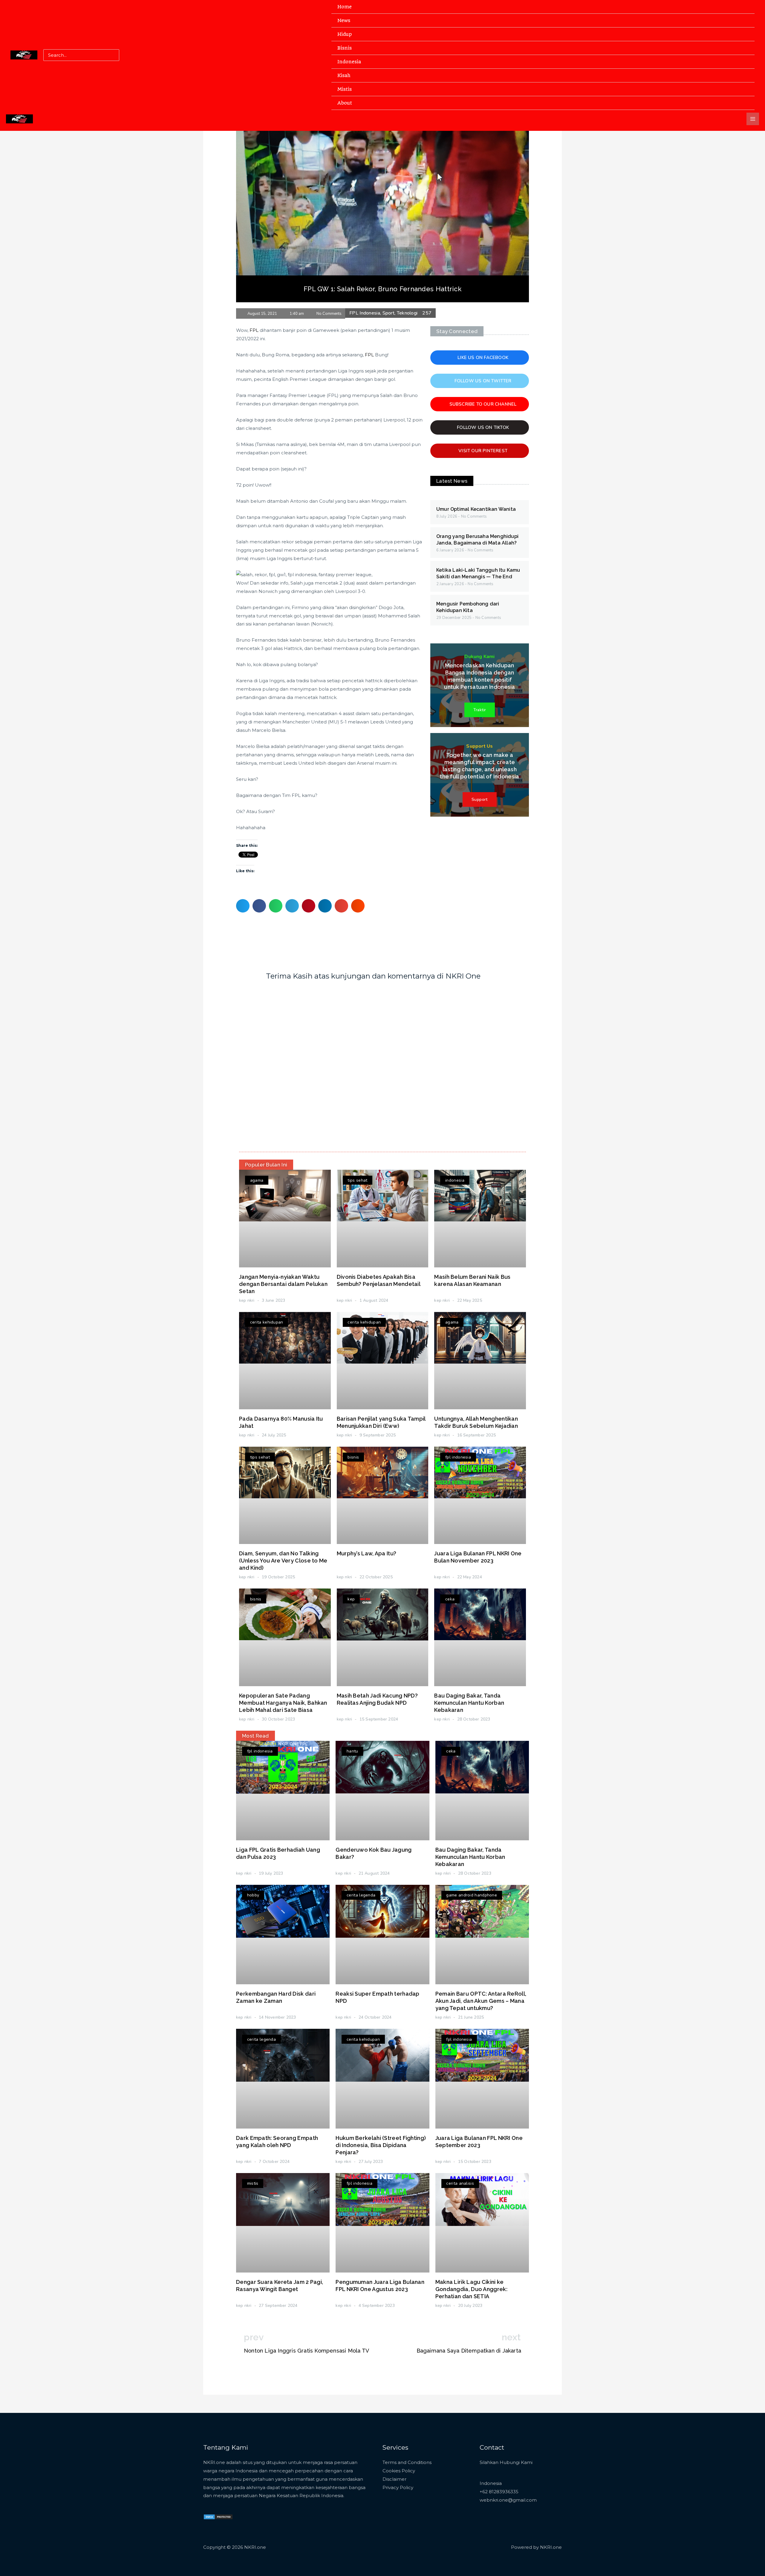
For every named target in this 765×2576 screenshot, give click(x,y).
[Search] (114, 55)
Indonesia (349, 62)
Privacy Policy (398, 2487)
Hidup (345, 34)
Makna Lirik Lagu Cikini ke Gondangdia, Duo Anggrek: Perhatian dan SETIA (471, 2289)
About (345, 103)
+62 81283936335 (499, 2492)
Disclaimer (394, 2479)
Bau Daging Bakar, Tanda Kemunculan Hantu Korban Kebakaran (469, 1703)
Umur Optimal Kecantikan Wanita (476, 509)
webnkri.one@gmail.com (508, 2500)
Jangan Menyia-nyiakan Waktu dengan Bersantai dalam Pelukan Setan (283, 1284)
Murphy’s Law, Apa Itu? (367, 1553)
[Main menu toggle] (753, 119)
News (344, 20)
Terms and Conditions (407, 2462)
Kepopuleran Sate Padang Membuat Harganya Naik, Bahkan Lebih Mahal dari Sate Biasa (283, 1703)
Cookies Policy (399, 2471)
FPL (254, 330)
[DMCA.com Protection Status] (218, 2516)
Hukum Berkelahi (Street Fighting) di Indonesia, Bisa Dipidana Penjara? (381, 2145)
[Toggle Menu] (743, 20)
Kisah (344, 75)
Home (345, 7)
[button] (243, 906)
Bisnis (345, 48)
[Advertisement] (382, 176)
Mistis (345, 89)
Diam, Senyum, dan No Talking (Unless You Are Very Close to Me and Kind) (283, 1561)
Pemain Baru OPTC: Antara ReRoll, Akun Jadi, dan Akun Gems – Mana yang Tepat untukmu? (481, 2001)
